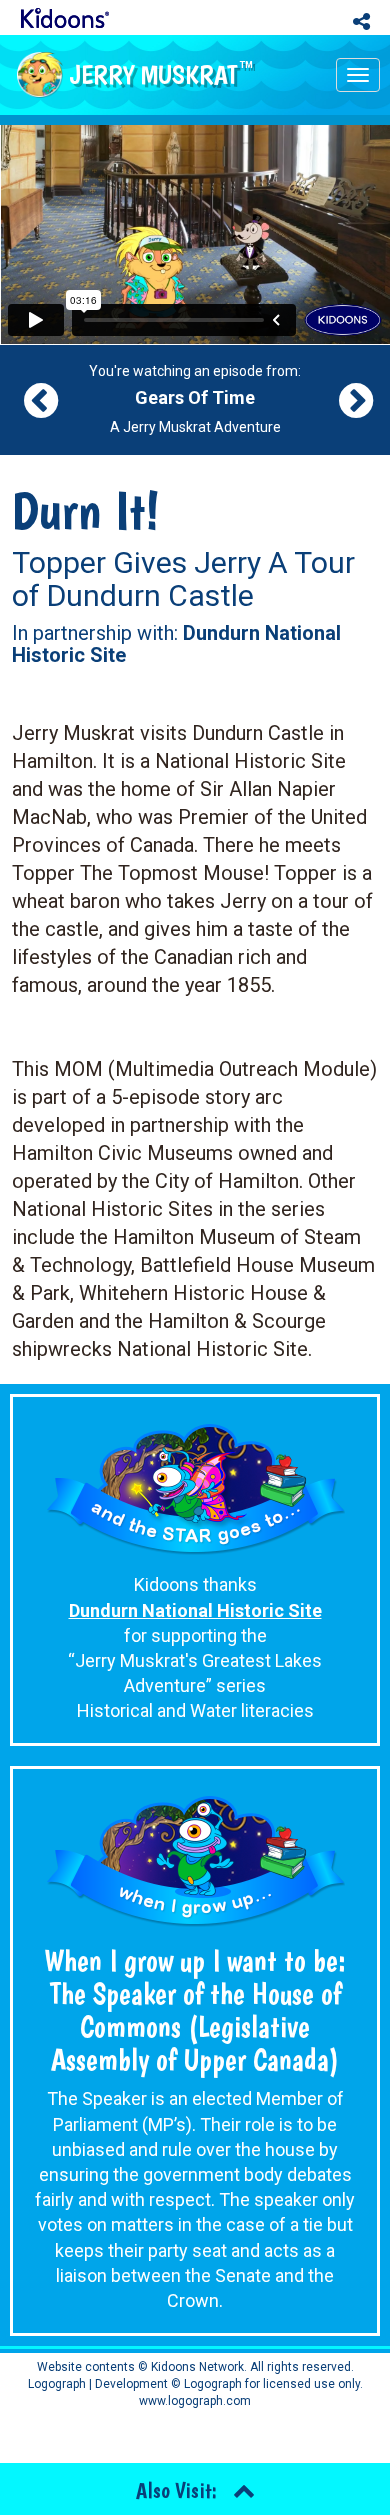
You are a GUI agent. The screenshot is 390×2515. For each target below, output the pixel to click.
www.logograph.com (195, 2401)
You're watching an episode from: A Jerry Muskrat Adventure (195, 399)
